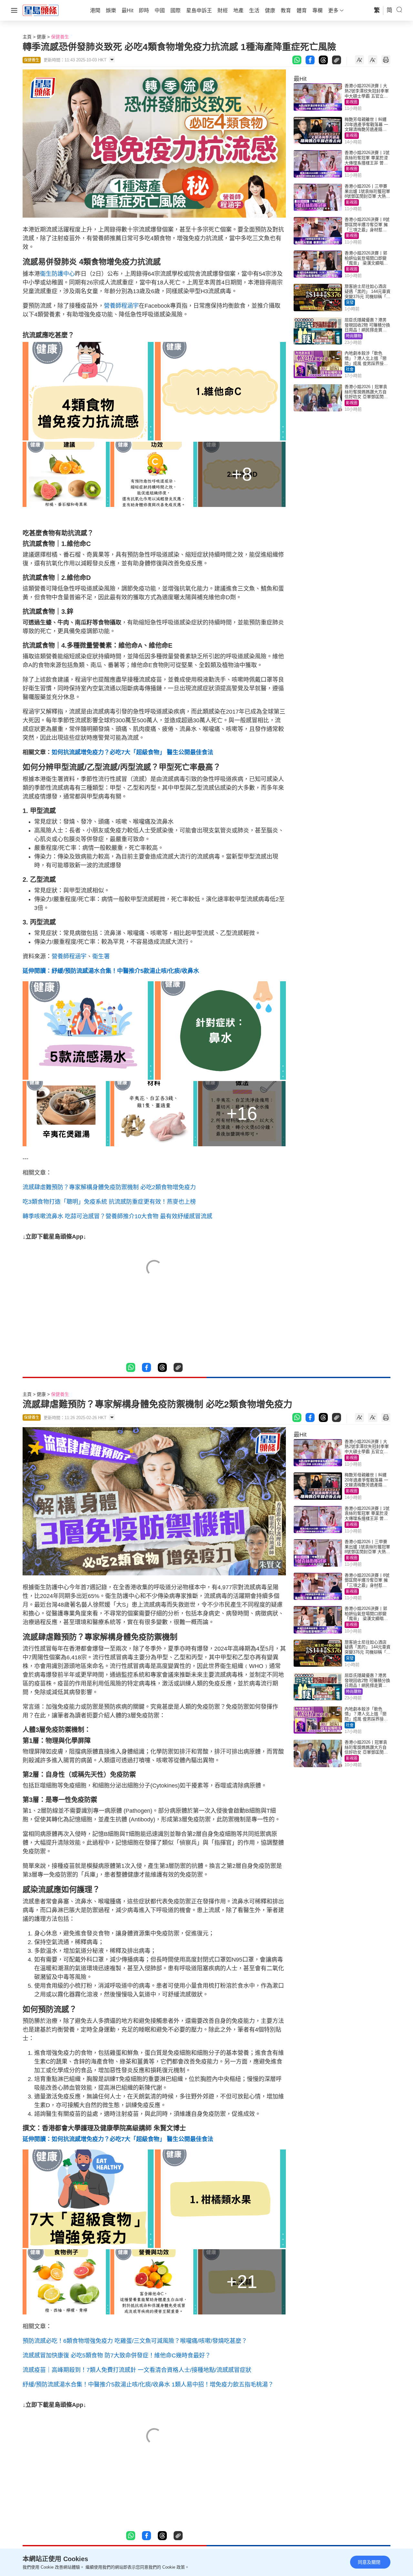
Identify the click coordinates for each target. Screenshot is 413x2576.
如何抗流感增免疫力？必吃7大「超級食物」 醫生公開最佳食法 (132, 752)
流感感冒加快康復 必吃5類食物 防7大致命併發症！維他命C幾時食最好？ (117, 2355)
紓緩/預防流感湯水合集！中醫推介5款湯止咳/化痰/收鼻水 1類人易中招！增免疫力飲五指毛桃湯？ (148, 2385)
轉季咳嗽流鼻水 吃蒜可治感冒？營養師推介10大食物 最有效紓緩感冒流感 (117, 1216)
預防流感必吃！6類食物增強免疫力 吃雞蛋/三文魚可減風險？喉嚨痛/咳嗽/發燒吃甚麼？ (135, 2341)
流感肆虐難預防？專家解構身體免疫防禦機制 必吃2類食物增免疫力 (109, 1187)
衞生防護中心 (57, 274)
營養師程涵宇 (121, 306)
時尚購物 (354, 336)
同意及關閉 (369, 2562)
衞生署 (101, 956)
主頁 (27, 37)
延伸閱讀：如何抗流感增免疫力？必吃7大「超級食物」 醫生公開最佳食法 (118, 2139)
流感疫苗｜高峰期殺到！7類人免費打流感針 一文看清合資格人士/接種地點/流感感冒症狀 (137, 2370)
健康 (41, 37)
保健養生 (60, 37)
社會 (350, 369)
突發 (350, 303)
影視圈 (352, 102)
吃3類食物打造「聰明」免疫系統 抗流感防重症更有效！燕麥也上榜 (109, 1202)
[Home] (41, 10)
